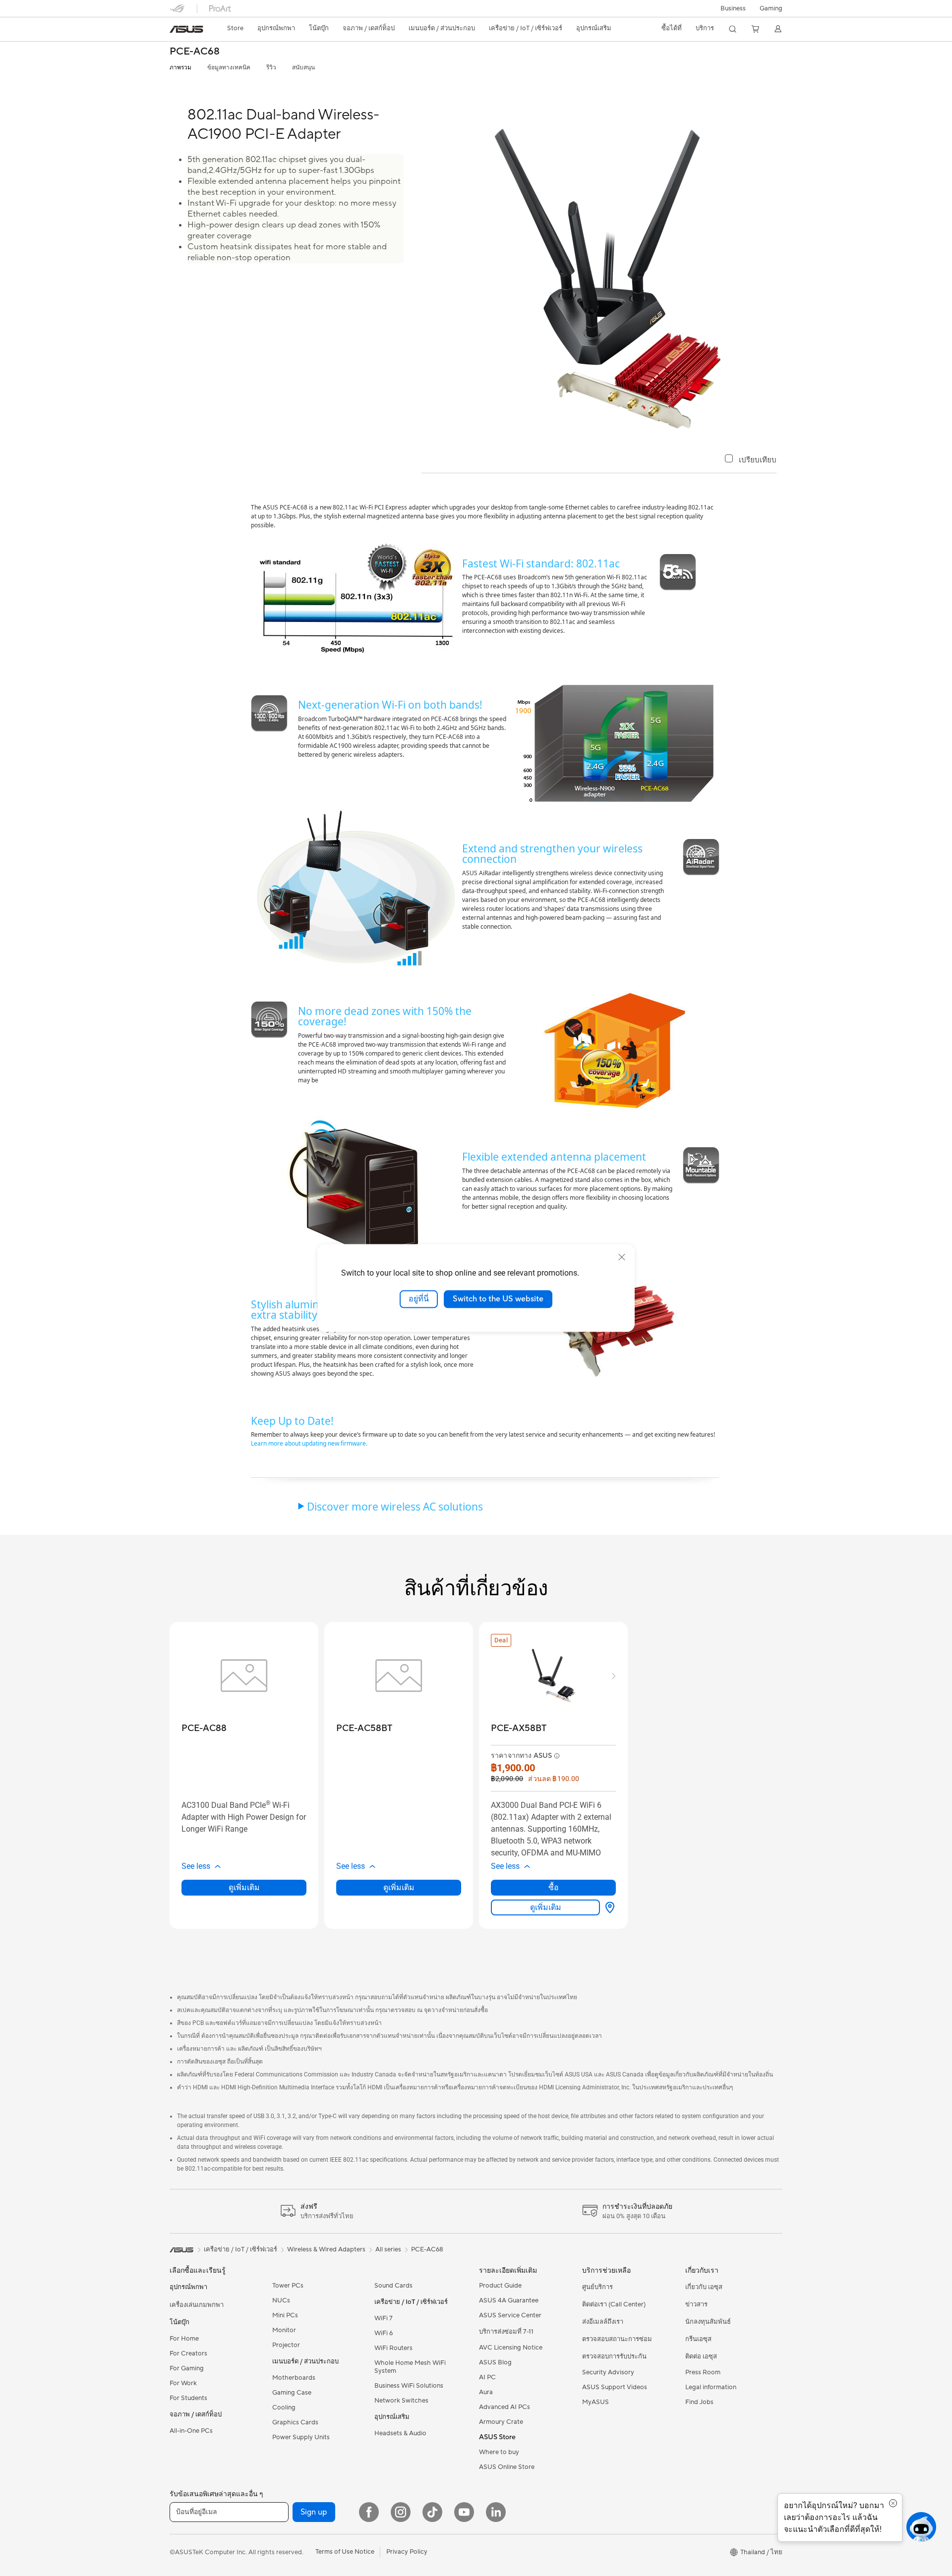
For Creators (188, 2353)
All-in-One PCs (191, 2431)
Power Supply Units (301, 2437)
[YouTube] (464, 2512)
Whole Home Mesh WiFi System (410, 2367)
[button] (771, 8)
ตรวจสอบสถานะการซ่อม (617, 2339)
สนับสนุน (303, 68)
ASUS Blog (495, 2362)
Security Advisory (608, 2372)
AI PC (487, 2377)
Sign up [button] (314, 2512)
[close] (622, 1257)
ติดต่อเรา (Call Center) (614, 2304)
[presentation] (610, 1907)
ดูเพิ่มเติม (244, 1887)
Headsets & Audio (400, 2433)
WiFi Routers (393, 2348)
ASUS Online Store (507, 2467)
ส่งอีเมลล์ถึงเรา (603, 2322)
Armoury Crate (501, 2422)
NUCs (281, 2300)
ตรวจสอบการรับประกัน (614, 2356)
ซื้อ (554, 1887)
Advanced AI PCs (505, 2407)
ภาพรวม (180, 68)
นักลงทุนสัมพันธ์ (708, 2322)
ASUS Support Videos (615, 2387)
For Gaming (187, 2368)
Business (733, 8)
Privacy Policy (407, 2552)
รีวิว (271, 68)
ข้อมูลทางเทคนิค (229, 68)
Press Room (703, 2372)
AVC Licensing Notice (511, 2348)
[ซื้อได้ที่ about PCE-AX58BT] (608, 1907)
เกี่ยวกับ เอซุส (704, 2287)
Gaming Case (292, 2393)
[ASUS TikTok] (432, 2512)
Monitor (284, 2330)
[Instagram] (401, 2512)
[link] (186, 29)
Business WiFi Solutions (409, 2386)
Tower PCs (288, 2286)
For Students (188, 2398)
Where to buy (499, 2452)
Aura (486, 2392)
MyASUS (595, 2402)
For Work (183, 2383)
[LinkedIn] (496, 2512)
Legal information (711, 2387)
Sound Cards (393, 2286)
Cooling (284, 2408)
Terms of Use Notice (345, 2552)
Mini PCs (285, 2315)
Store (235, 28)
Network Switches (401, 2401)
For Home (184, 2339)
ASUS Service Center (510, 2315)
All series (388, 2249)
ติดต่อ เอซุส (701, 2356)
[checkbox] (751, 460)
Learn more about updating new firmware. (309, 1443)
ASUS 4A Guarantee (509, 2300)
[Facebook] (369, 2512)
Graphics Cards (295, 2422)
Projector (286, 2345)
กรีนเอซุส (698, 2339)
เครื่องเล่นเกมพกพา (197, 2305)
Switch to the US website (498, 1299)
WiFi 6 (384, 2333)
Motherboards (294, 2378)
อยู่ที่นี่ (419, 1299)
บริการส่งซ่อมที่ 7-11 (506, 2332)
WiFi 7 (384, 2318)
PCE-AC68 (195, 52)
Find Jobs (699, 2402)
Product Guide (500, 2286)
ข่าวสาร (696, 2304)
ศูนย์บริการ (597, 2287)
